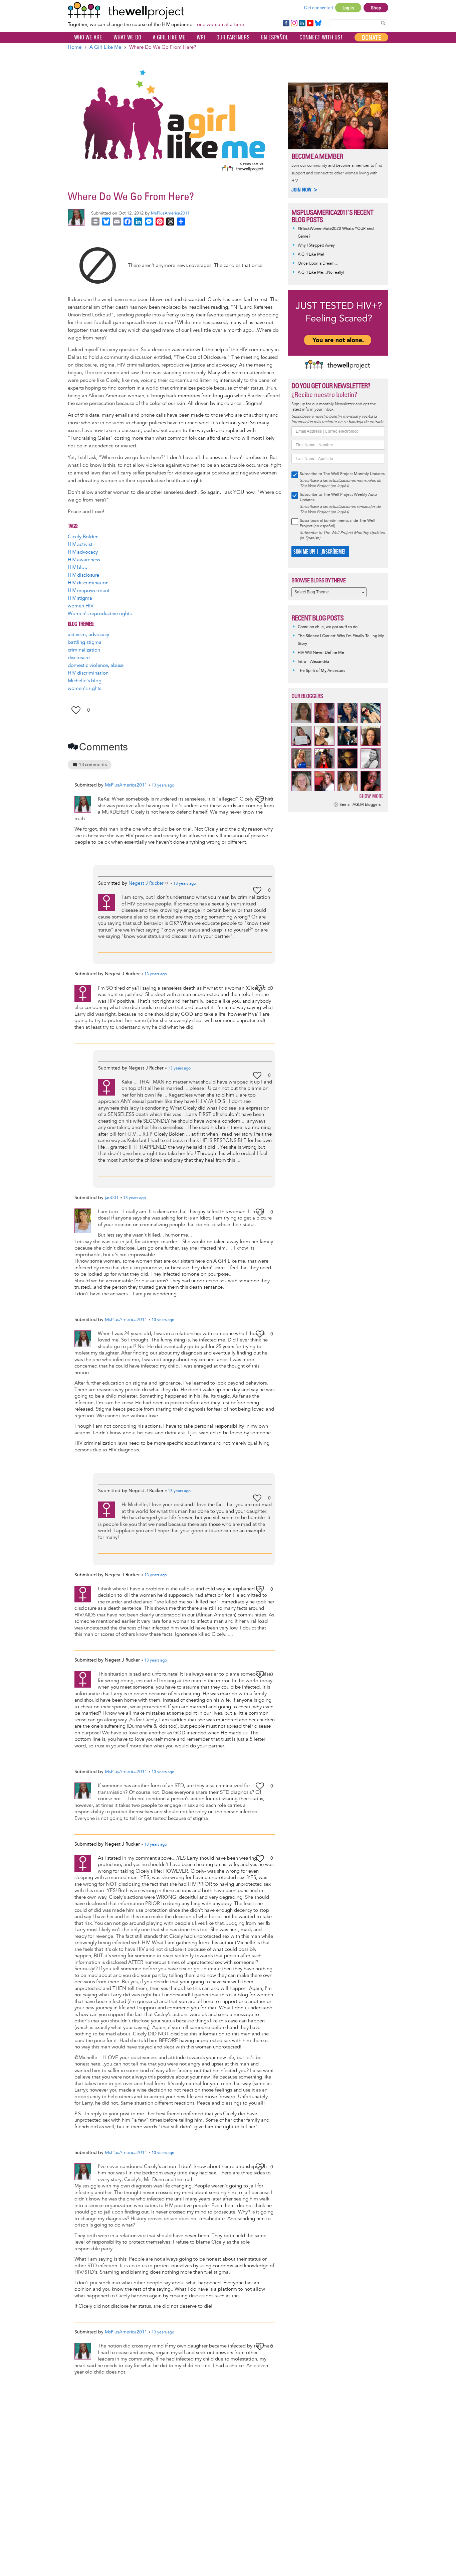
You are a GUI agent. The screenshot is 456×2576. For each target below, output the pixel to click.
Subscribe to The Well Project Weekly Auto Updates (338, 497)
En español (275, 37)
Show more (371, 796)
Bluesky (318, 23)
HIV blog (78, 567)
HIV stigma (80, 598)
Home (75, 47)
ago (163, 785)
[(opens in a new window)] (98, 265)
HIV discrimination (88, 583)
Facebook (286, 23)
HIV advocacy (83, 552)
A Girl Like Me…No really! (321, 272)
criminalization (84, 650)
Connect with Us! (321, 37)
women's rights (84, 688)
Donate (371, 37)
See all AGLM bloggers (360, 805)
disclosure (79, 658)
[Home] (157, 10)
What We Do (127, 37)
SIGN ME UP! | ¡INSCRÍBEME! (319, 552)
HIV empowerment (89, 591)
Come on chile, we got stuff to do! (328, 627)
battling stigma (85, 642)
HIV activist (80, 544)
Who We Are (88, 37)
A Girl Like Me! (311, 254)
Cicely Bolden (83, 537)
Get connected (318, 8)
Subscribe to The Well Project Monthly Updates (342, 474)
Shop (376, 8)
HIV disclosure (83, 575)
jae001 (112, 1198)
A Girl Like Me (169, 37)
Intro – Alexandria (313, 662)
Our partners (233, 37)
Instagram (294, 23)
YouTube (310, 23)
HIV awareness (84, 560)
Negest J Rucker (146, 883)
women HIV (81, 606)
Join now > (305, 190)
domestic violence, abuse (96, 665)
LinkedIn (302, 23)
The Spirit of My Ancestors (321, 671)
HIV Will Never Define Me (321, 653)
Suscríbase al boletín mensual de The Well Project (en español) (337, 523)
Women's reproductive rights (100, 614)
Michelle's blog (85, 681)
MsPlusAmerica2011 (170, 213)
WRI (201, 37)
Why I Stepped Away (316, 245)
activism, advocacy (88, 635)
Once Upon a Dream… (318, 263)
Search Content (383, 23)
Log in (348, 8)
